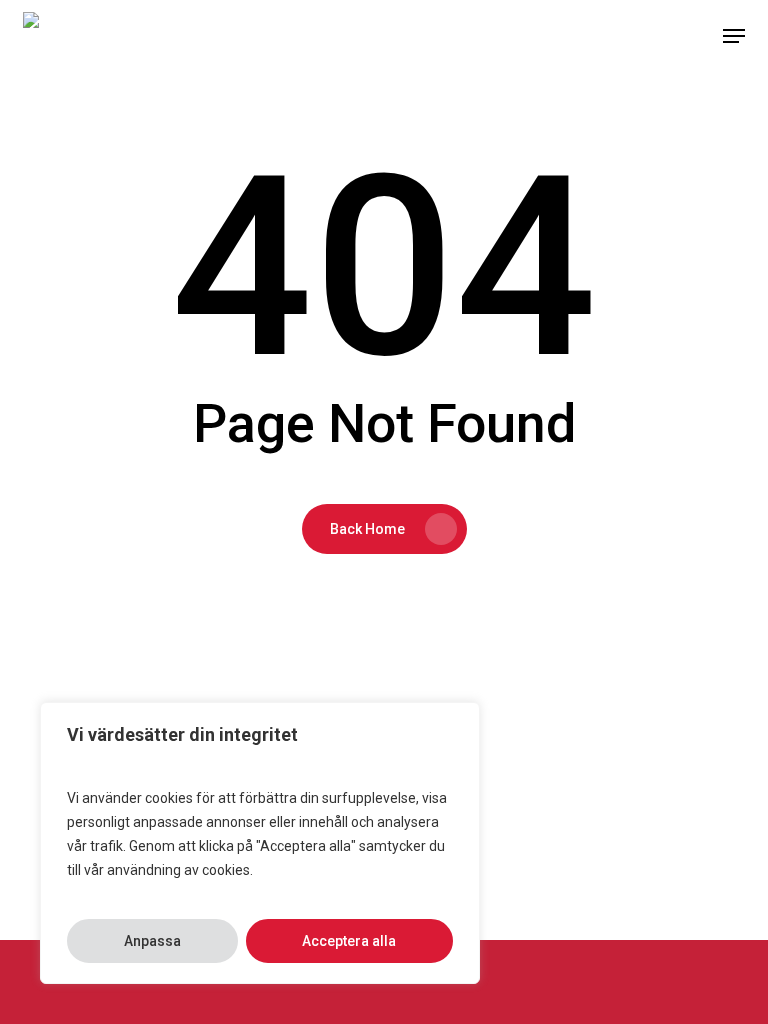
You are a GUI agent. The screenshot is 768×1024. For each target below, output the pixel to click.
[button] (734, 36)
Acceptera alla (349, 941)
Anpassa (152, 941)
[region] (260, 843)
